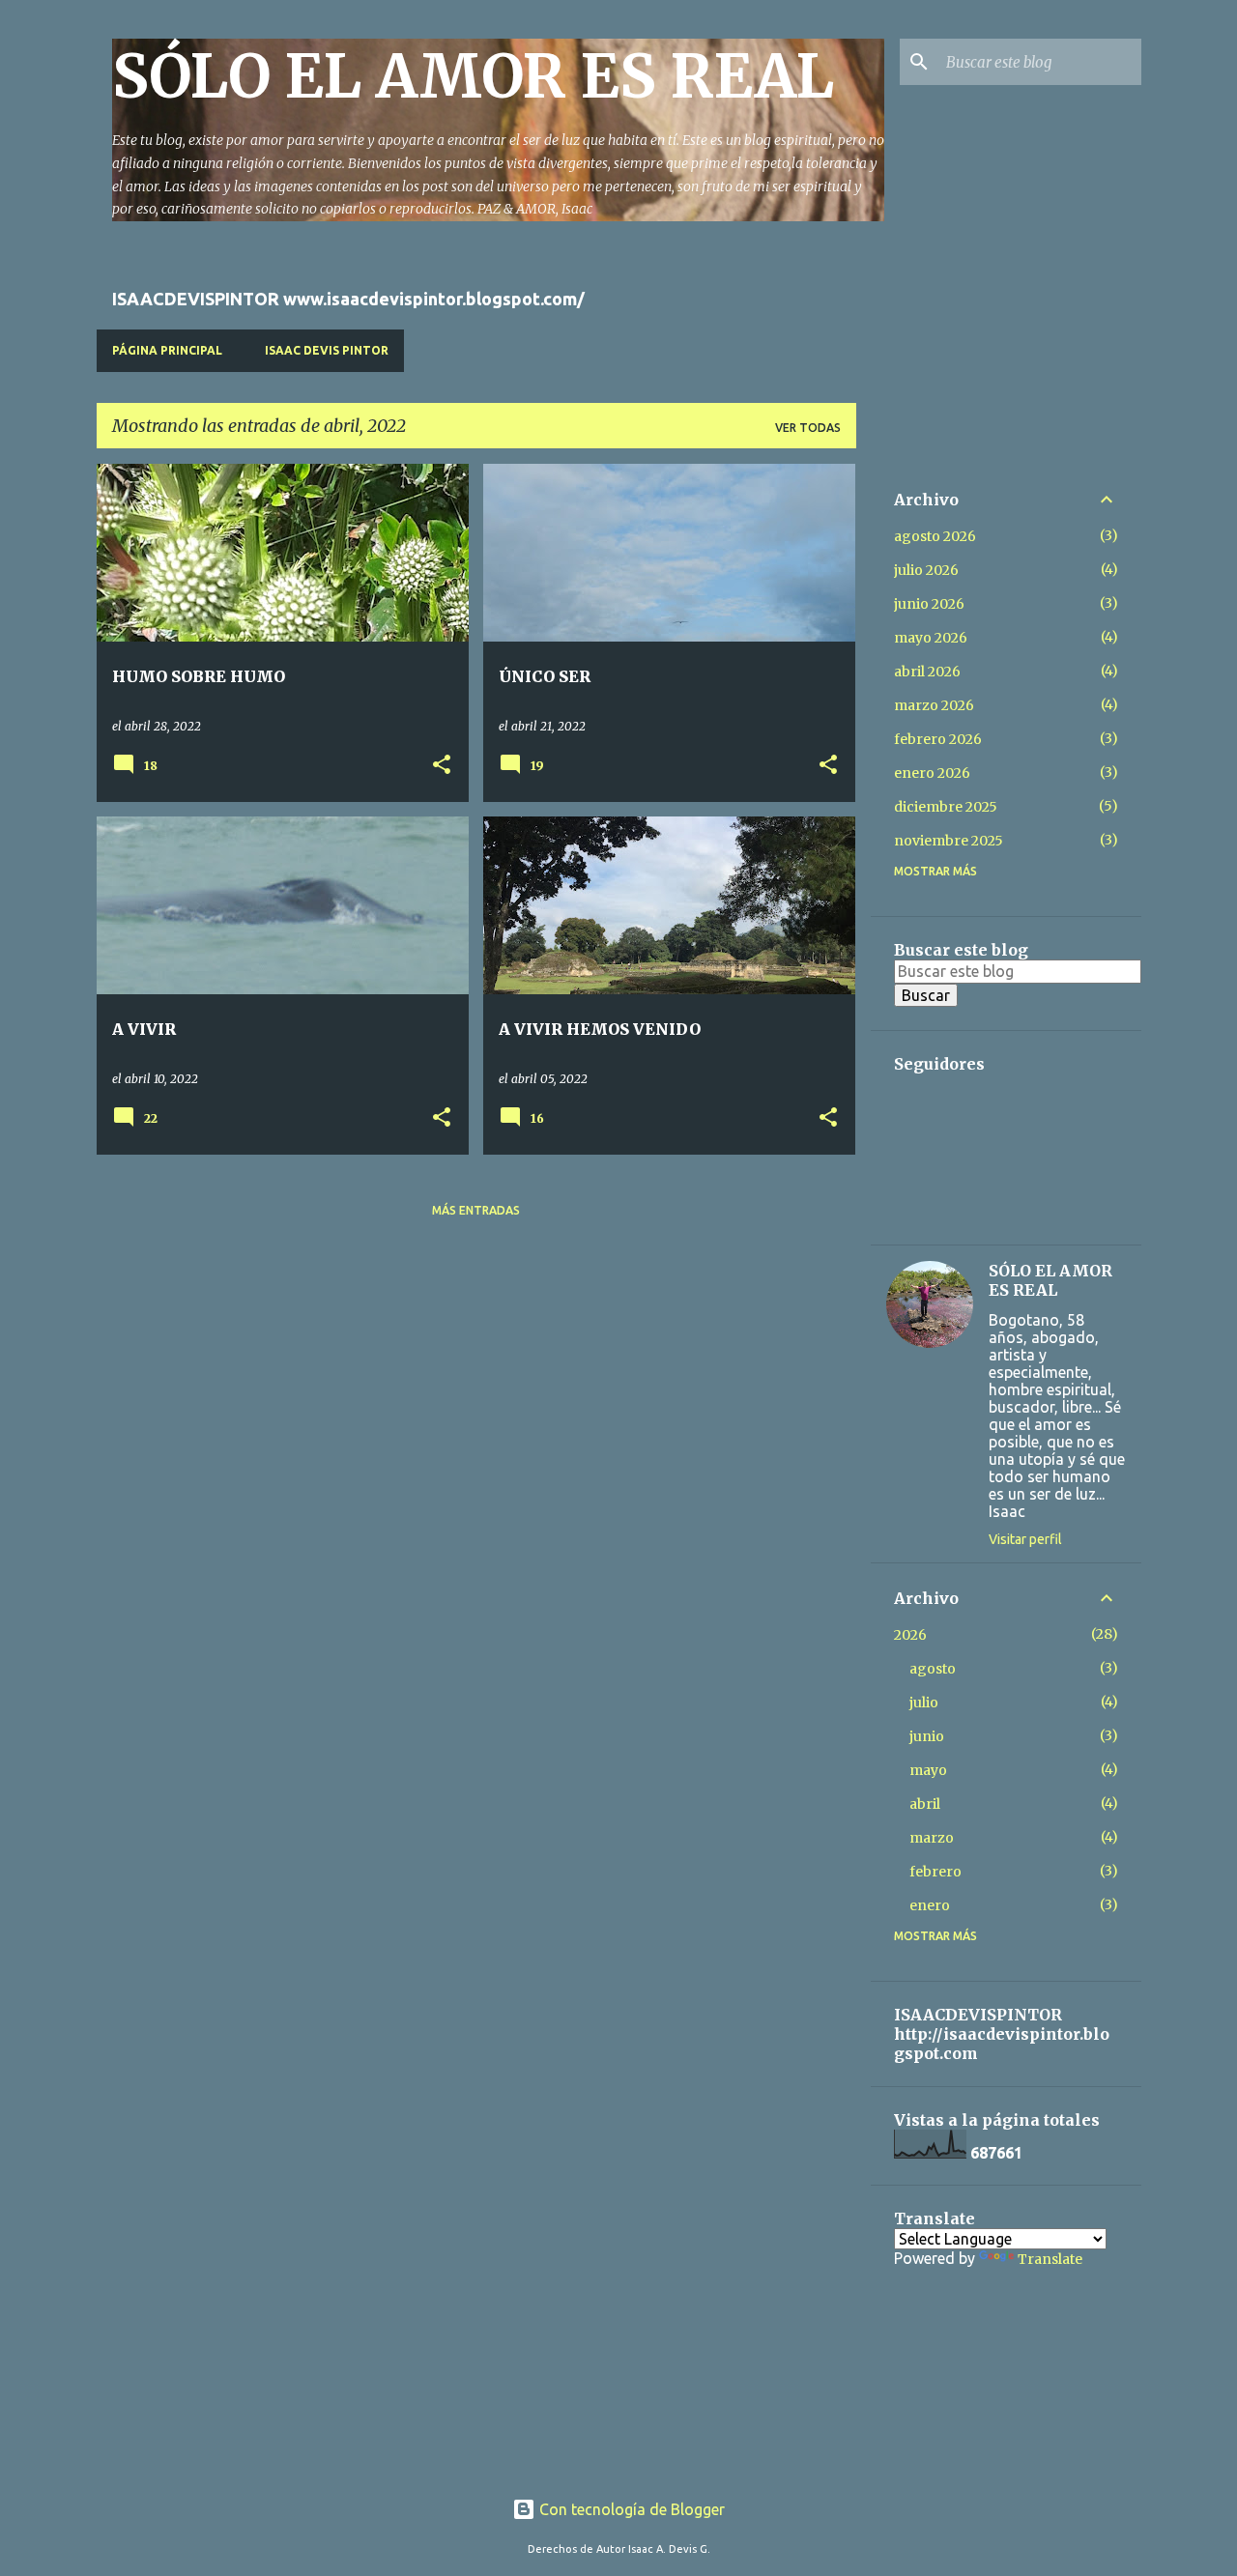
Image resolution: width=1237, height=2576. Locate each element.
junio (927, 1736)
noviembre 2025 (949, 841)
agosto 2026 (935, 536)
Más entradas (476, 1210)
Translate (1050, 2259)
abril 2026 (927, 672)
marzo (932, 1838)
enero (930, 1905)
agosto (933, 1669)
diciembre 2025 (946, 807)
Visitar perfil (1025, 1539)
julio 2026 (926, 570)
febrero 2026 (938, 739)
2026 (910, 1635)
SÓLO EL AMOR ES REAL (473, 76)
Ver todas (808, 428)
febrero (935, 1872)
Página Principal (167, 350)
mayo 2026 (931, 638)
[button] (442, 766)
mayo (928, 1770)
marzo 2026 (934, 705)
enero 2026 (932, 773)
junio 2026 (929, 604)
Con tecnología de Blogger (630, 2509)
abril (925, 1804)
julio (924, 1703)
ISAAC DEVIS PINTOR (327, 350)
